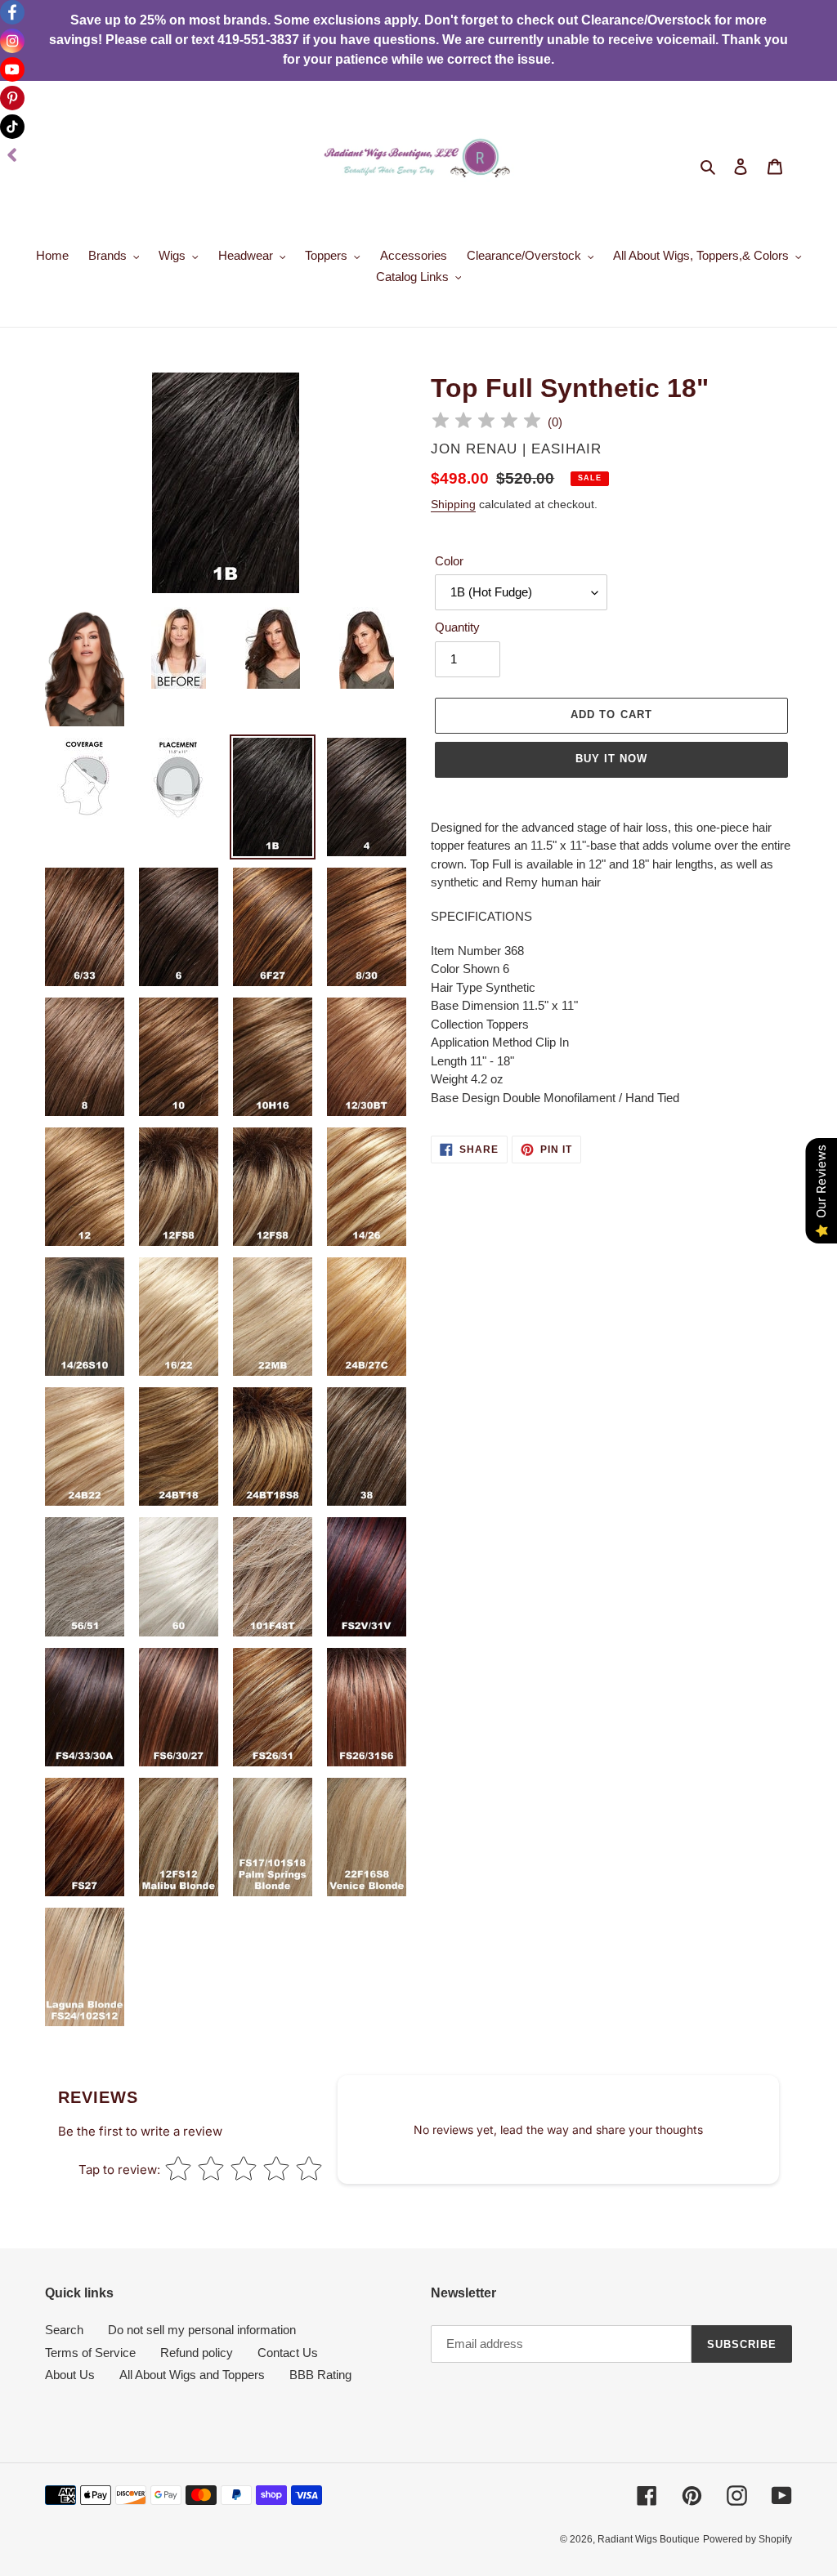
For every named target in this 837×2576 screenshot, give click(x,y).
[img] (486, 423)
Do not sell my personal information (202, 2330)
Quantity (457, 627)
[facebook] (12, 12)
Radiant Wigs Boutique (649, 2539)
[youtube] (12, 69)
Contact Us (288, 2353)
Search (64, 2330)
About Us (70, 2375)
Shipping (453, 504)
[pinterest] (12, 98)
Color (449, 561)
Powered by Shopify (747, 2539)
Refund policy (197, 2353)
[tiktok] (12, 127)
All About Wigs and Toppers (192, 2375)
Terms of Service (90, 2353)
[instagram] (12, 41)
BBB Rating (320, 2375)
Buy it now (611, 759)
